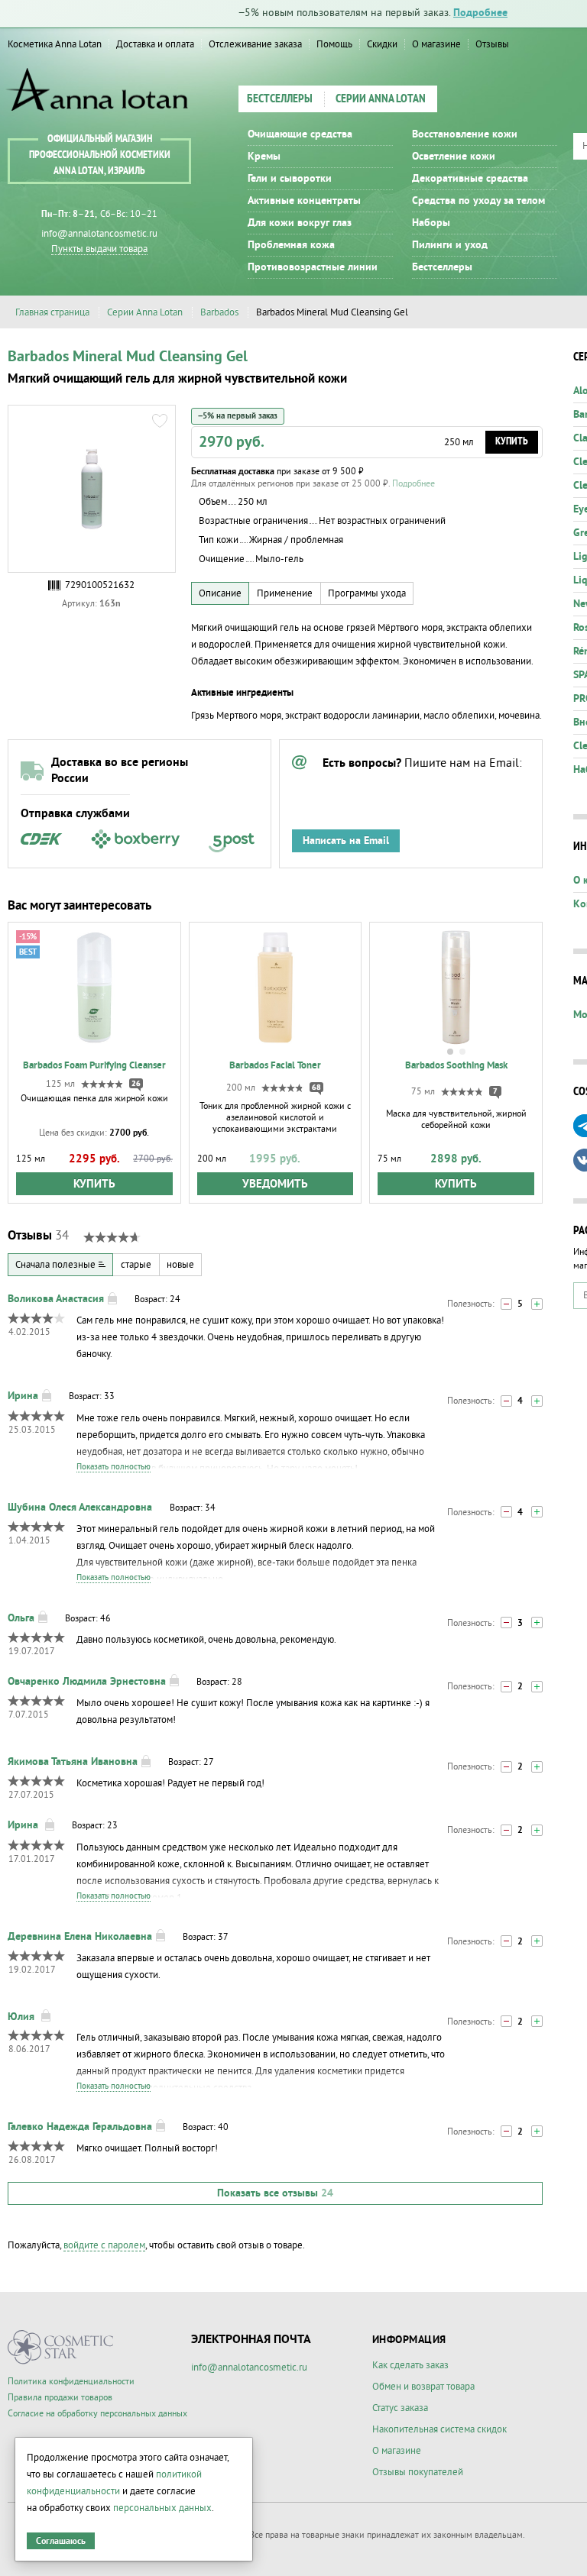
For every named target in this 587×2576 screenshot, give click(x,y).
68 (316, 1088)
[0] (506, 1304)
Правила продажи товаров (60, 2398)
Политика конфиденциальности (71, 2382)
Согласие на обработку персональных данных (97, 2414)
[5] (537, 1304)
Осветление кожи (454, 157)
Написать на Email (346, 841)
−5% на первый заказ (238, 416)
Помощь (334, 44)
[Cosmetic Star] (61, 2347)
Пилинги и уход (450, 245)
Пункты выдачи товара (99, 249)
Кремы (264, 157)
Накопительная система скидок (439, 2429)
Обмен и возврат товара (423, 2387)
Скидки (382, 44)
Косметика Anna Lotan (55, 44)
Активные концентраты (304, 201)
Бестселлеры (280, 99)
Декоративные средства (470, 179)
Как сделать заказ (410, 2365)
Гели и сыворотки (290, 179)
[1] (506, 1401)
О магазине (436, 44)
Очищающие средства (300, 134)
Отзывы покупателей (418, 2472)
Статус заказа (400, 2408)
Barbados (219, 312)
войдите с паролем (104, 2245)
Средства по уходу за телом (478, 201)
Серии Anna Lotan (381, 99)
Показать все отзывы (275, 2193)
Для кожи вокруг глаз (300, 223)
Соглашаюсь (61, 2541)
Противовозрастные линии (313, 267)
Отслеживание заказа (255, 44)
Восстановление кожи (465, 134)
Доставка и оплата (155, 44)
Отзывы (492, 44)
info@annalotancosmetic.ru (99, 234)
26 (136, 1084)
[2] (537, 1623)
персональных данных (162, 2508)
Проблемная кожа (291, 245)
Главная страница (52, 312)
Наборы (431, 223)
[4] (537, 1401)
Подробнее (480, 13)
